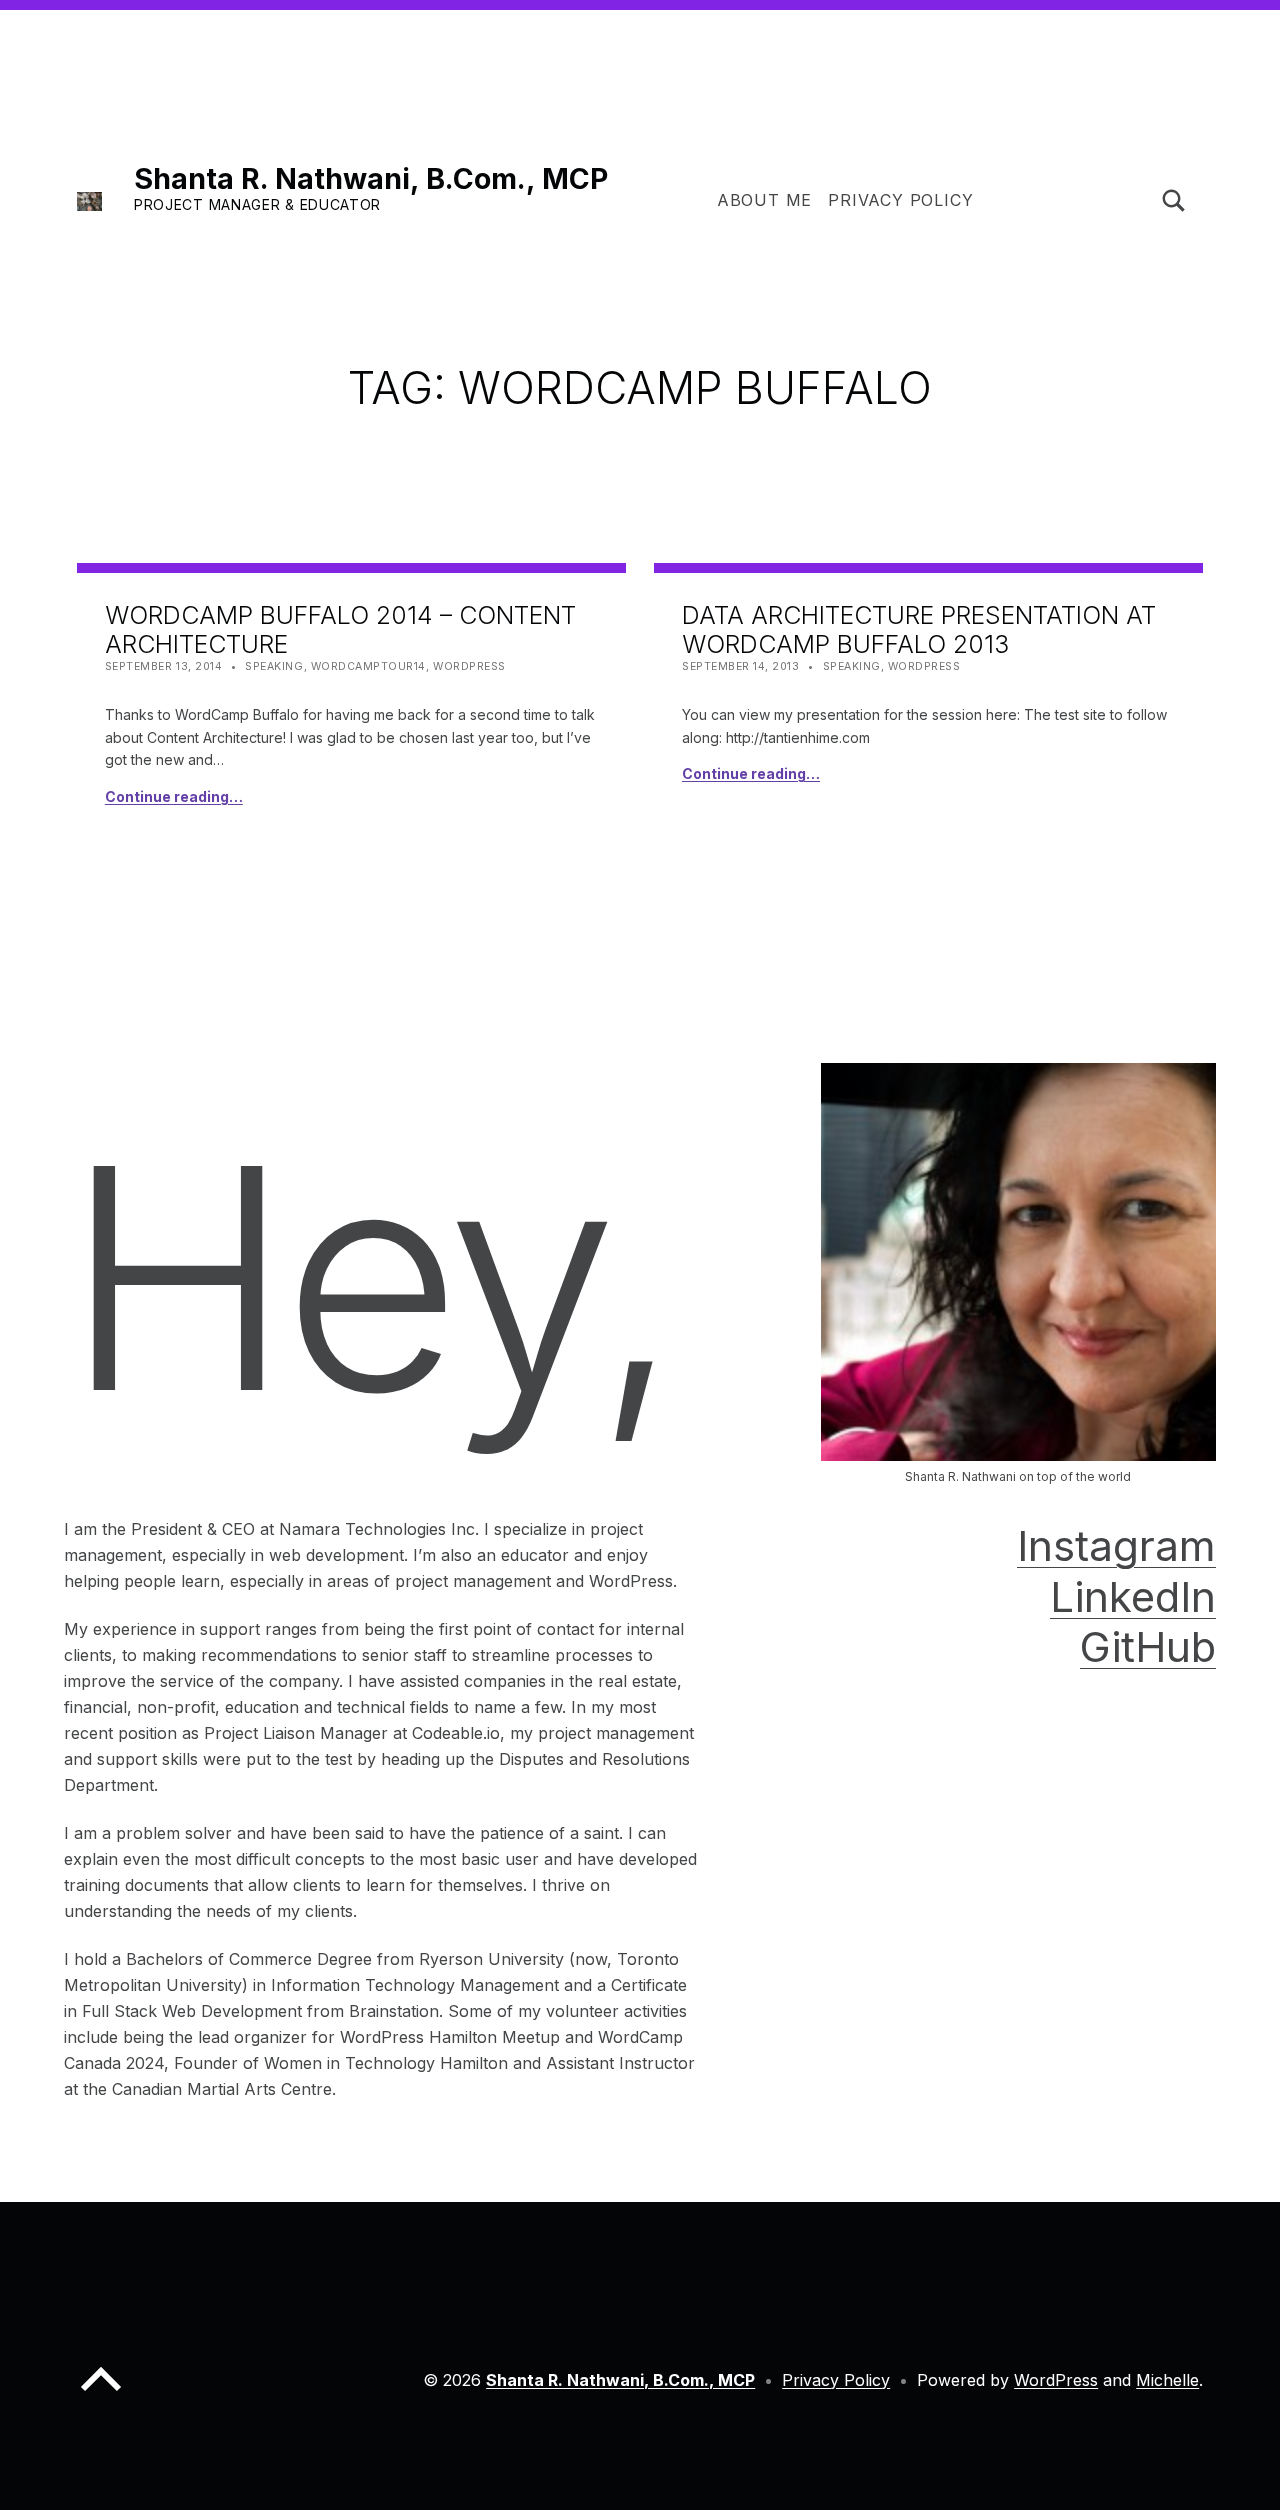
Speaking (274, 666)
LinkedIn (1133, 1596)
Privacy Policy (900, 200)
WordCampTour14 (368, 666)
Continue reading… (174, 796)
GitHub (1148, 1646)
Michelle (1167, 2380)
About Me (764, 200)
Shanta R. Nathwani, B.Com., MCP (371, 178)
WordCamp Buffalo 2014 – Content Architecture (340, 629)
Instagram (1116, 1545)
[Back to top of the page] (101, 2395)
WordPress (469, 666)
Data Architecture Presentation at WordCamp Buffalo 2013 (919, 629)
